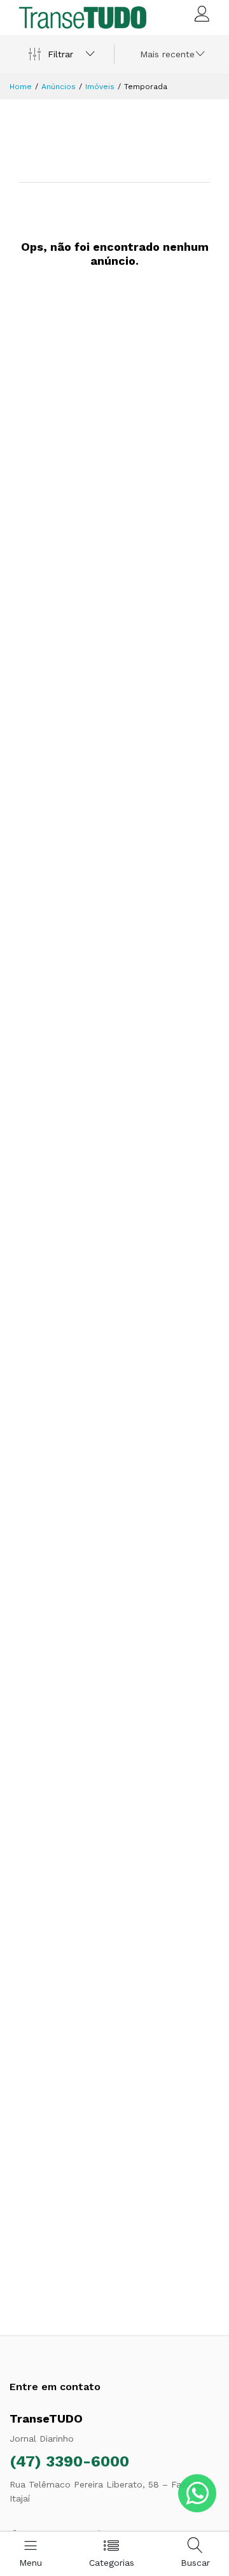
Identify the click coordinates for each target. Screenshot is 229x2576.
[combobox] (170, 54)
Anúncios (59, 87)
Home (21, 87)
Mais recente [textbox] (167, 54)
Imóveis (100, 87)
